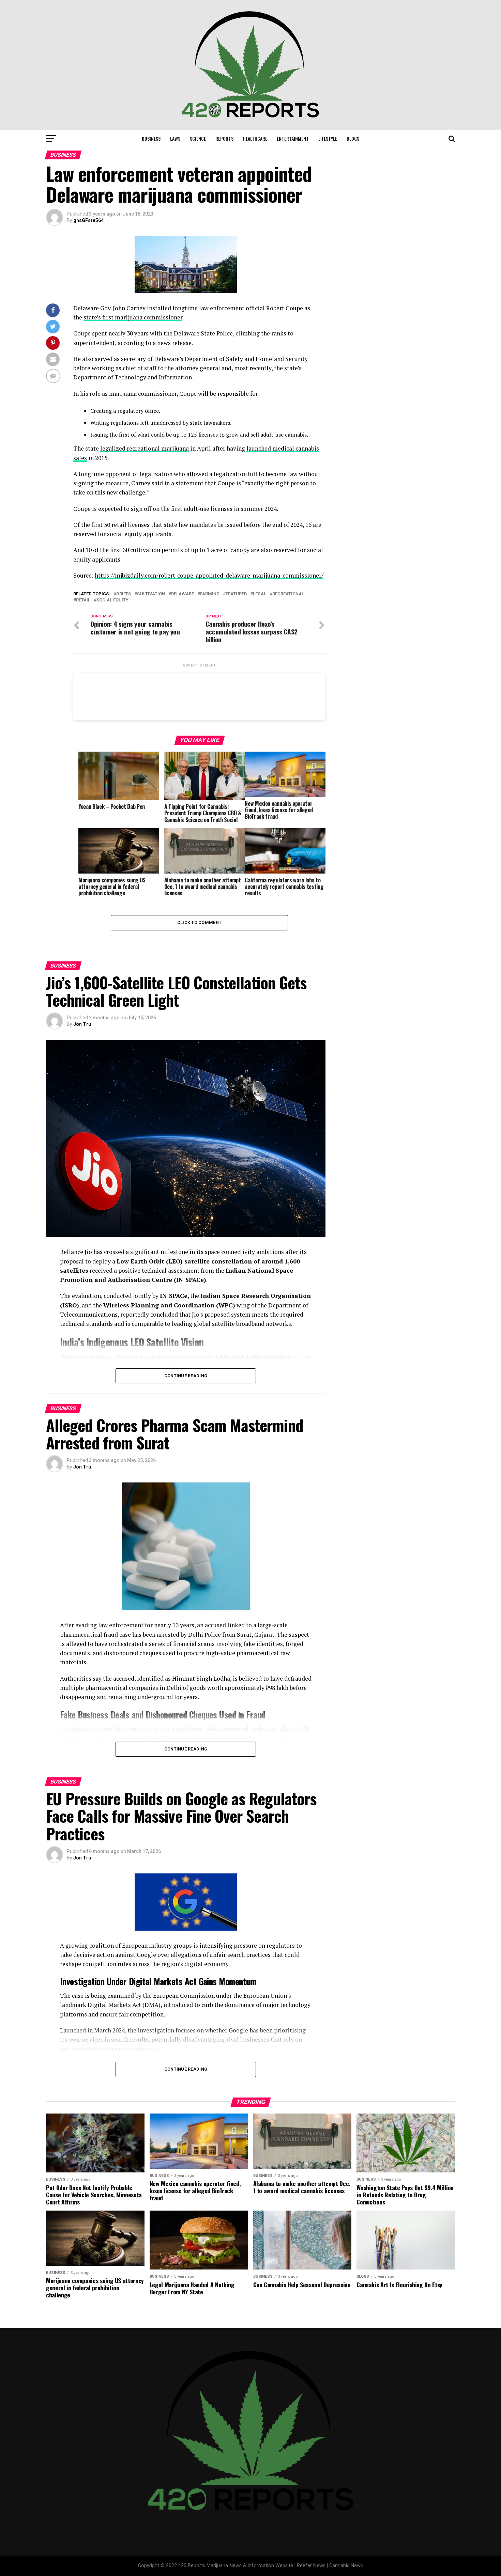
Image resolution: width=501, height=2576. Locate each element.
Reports (224, 138)
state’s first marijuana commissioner (133, 317)
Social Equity (112, 600)
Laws (175, 138)
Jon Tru (82, 1024)
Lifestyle (328, 138)
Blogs (353, 138)
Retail (83, 600)
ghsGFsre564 (88, 220)
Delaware (183, 594)
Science (198, 138)
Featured (236, 594)
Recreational (288, 594)
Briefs (124, 594)
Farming (210, 594)
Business (151, 138)
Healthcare (255, 138)
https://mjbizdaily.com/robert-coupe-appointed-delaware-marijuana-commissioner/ (209, 575)
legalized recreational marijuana (145, 448)
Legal (260, 594)
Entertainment (293, 138)
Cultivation (151, 594)
